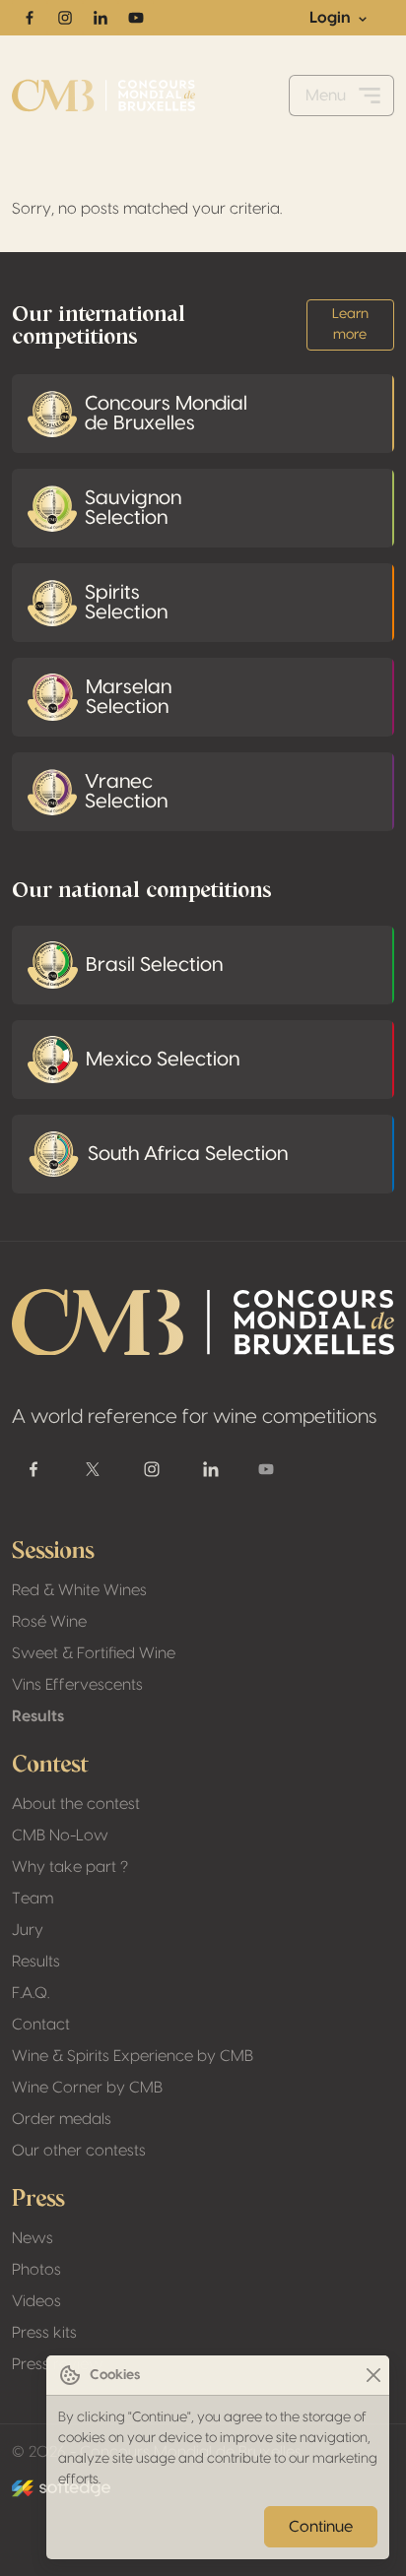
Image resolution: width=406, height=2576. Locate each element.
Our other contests (79, 2151)
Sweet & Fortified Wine (94, 1653)
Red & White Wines (79, 1590)
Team (33, 1899)
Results (38, 1716)
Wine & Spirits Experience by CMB (133, 2056)
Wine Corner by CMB (87, 2088)
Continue (321, 2527)
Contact (41, 2025)
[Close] (373, 2376)
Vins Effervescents (77, 1685)
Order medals (62, 2119)
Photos (36, 2270)
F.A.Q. (31, 1993)
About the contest (76, 1804)
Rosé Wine (49, 1622)
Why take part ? (70, 1867)
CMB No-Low (60, 1835)
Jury (28, 1930)
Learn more (350, 324)
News (33, 2238)
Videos (36, 2301)
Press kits (44, 2333)
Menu (326, 96)
